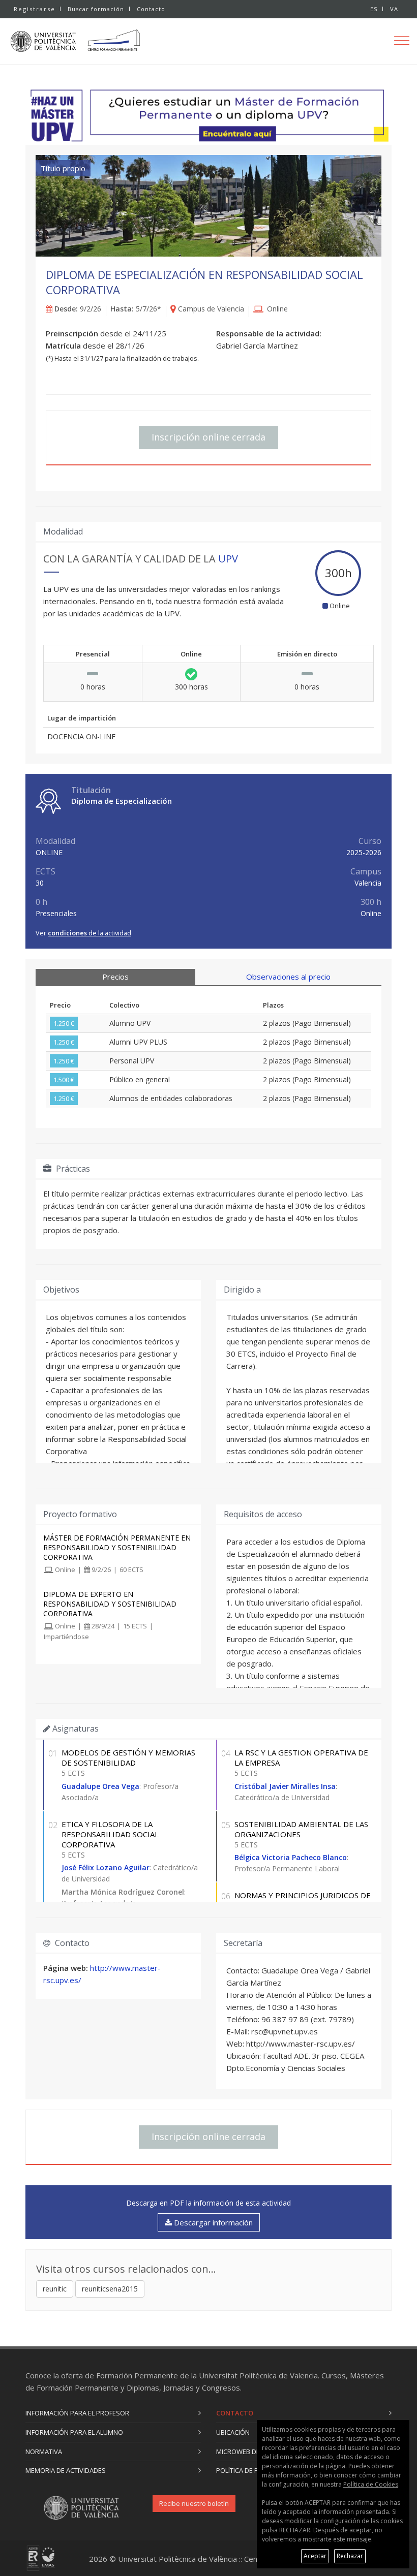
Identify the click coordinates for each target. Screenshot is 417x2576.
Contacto (151, 9)
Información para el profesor (77, 2413)
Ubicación (233, 2432)
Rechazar (350, 2556)
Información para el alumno (74, 2432)
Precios (115, 977)
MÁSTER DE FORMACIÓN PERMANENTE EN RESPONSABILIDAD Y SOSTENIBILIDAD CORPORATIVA (117, 1547)
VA (394, 9)
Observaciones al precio (288, 977)
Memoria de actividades (66, 2470)
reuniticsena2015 (110, 2289)
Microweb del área (248, 2452)
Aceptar (315, 2556)
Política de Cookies (371, 2484)
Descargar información (212, 2222)
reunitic (55, 2289)
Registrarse (35, 9)
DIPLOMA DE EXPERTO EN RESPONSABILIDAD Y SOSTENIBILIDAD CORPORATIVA (110, 1604)
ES (374, 9)
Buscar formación (96, 9)
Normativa (44, 2452)
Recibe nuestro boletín (194, 2503)
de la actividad (90, 933)
